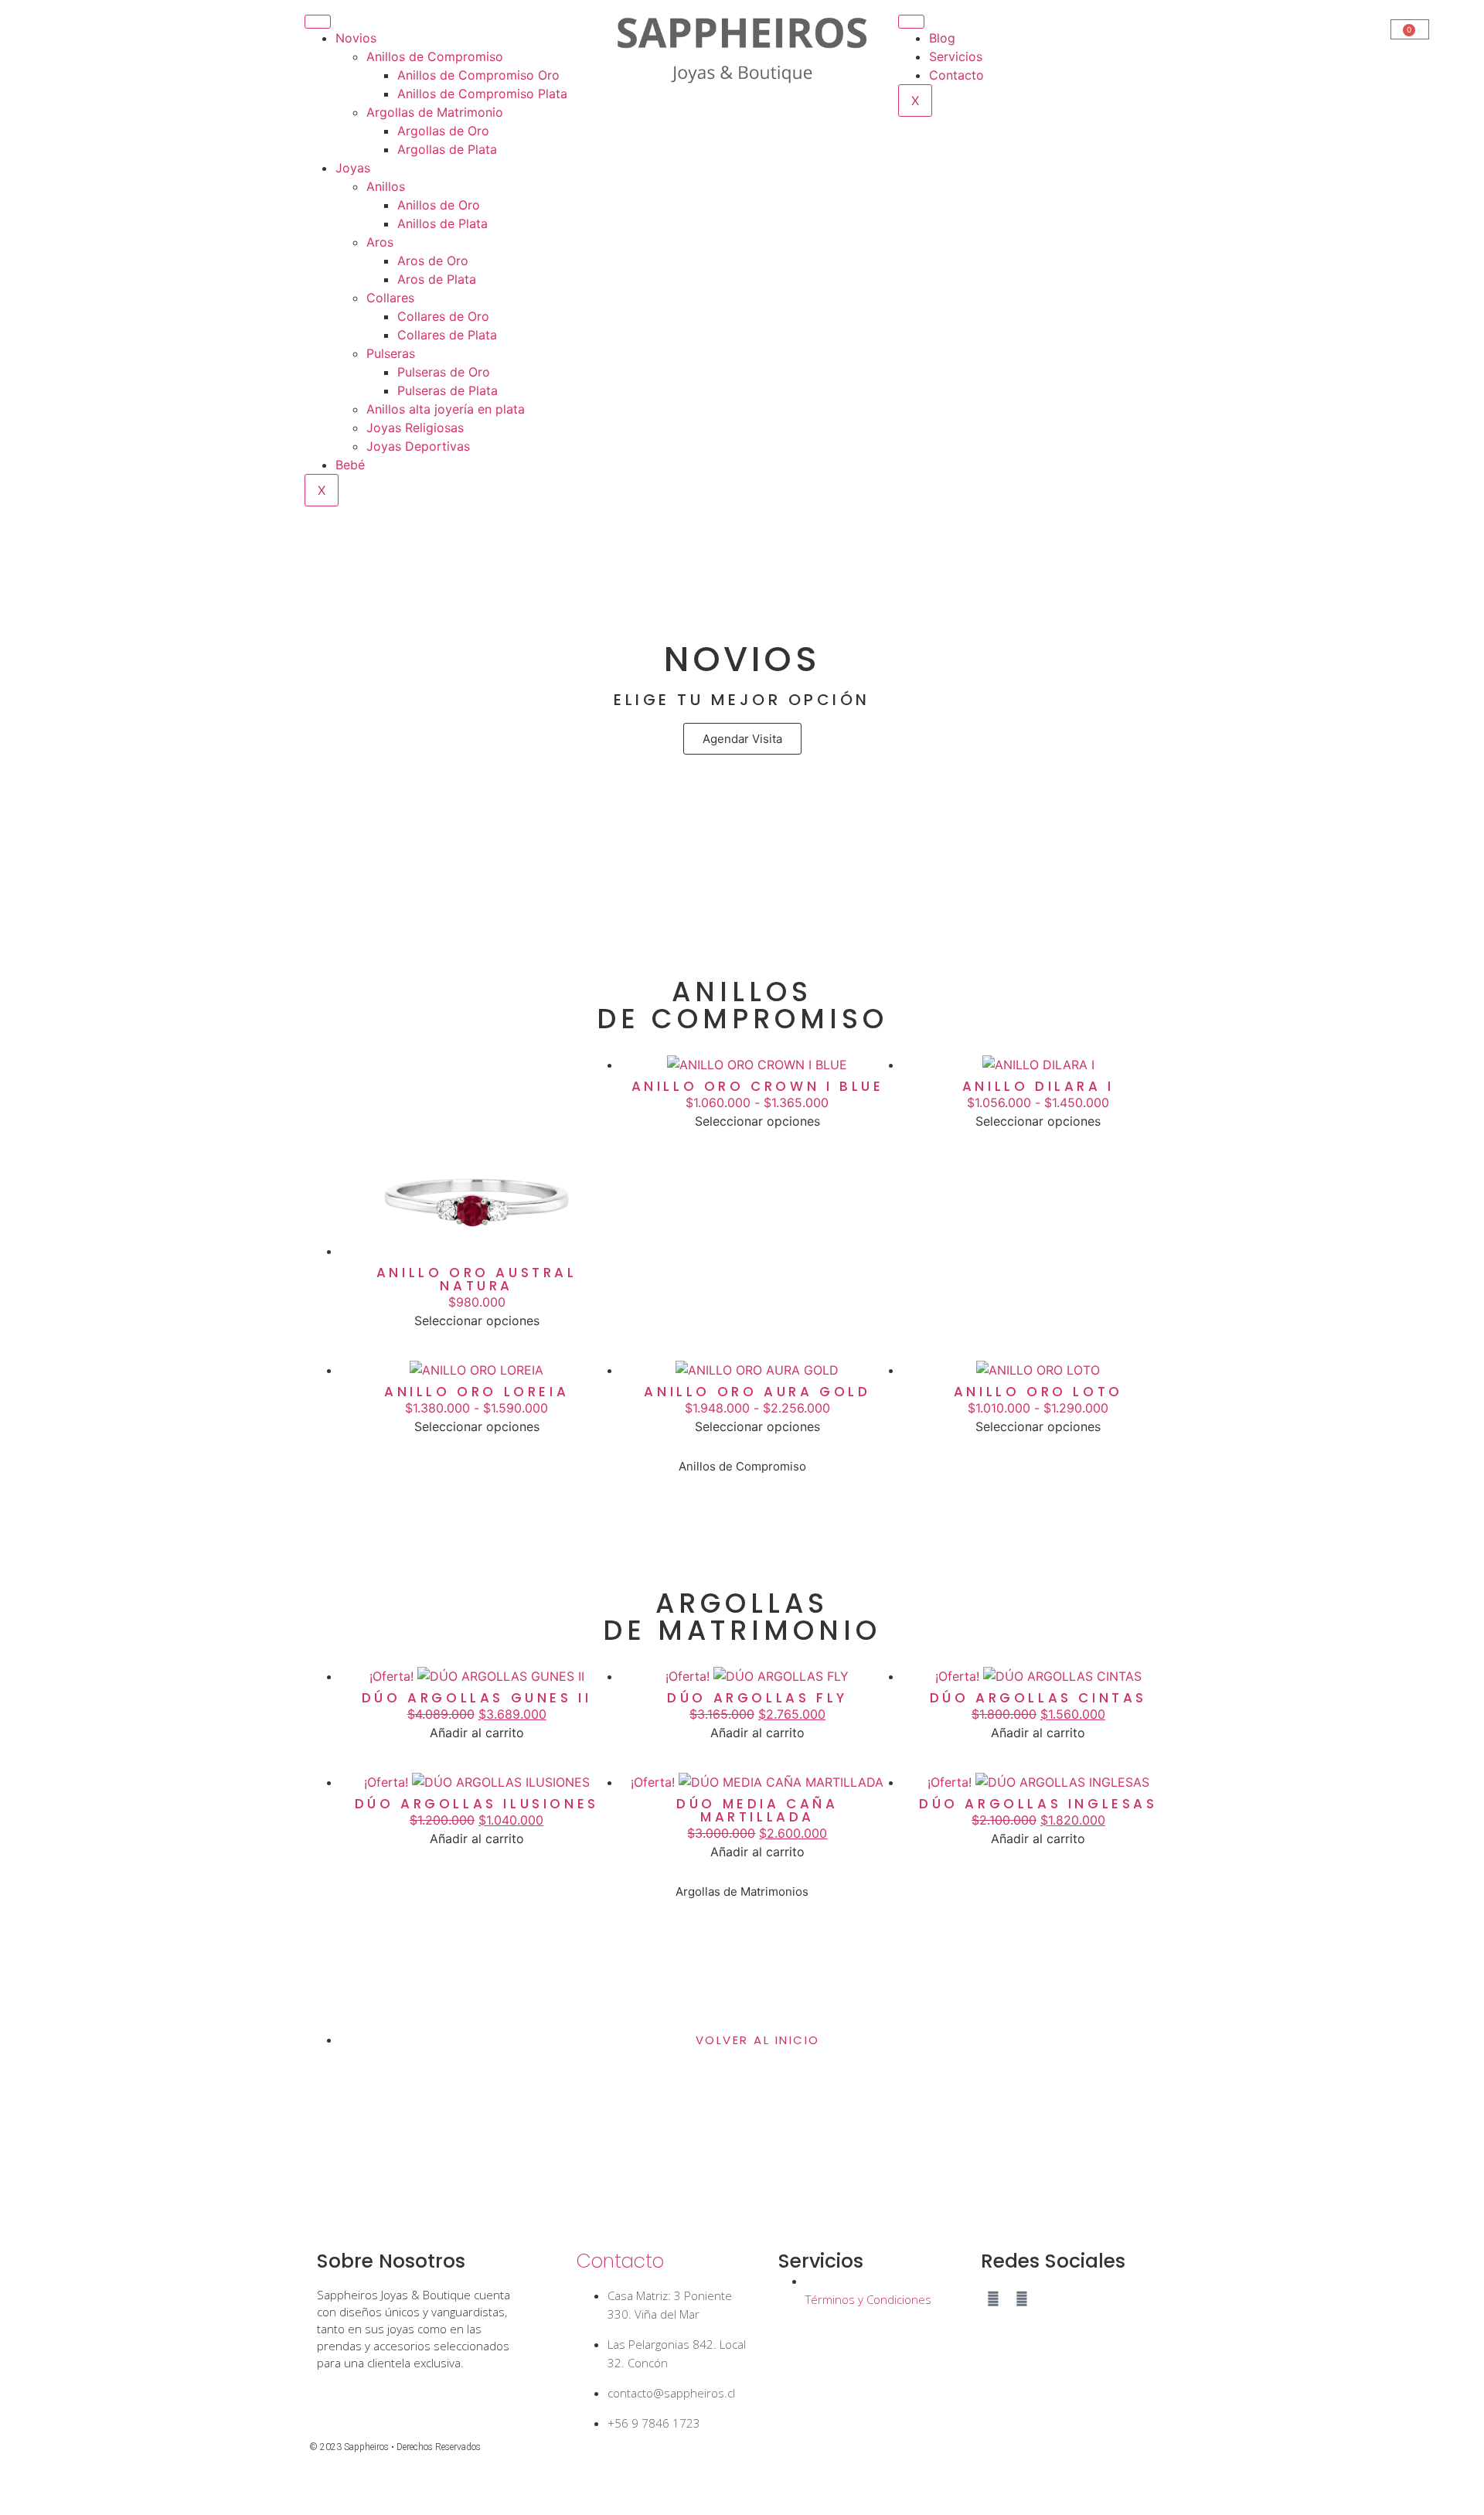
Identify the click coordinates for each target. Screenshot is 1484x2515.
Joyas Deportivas (418, 446)
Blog (942, 38)
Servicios (956, 56)
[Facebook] (1022, 2299)
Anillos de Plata (442, 223)
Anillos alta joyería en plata (446, 409)
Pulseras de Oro (444, 372)
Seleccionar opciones (477, 1321)
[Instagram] (993, 2299)
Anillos (386, 186)
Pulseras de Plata (448, 390)
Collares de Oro (443, 316)
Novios (356, 38)
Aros (380, 242)
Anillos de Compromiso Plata (482, 94)
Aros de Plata (437, 279)
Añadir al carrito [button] (477, 1733)
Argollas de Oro (443, 131)
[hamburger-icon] (318, 22)
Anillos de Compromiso (435, 56)
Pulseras (391, 353)
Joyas (353, 168)
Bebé (350, 465)
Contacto (956, 75)
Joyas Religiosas (415, 428)
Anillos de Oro (439, 205)
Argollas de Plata (447, 149)
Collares (390, 298)
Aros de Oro (433, 261)
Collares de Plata (447, 335)
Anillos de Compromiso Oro (478, 75)
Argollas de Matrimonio (435, 112)
